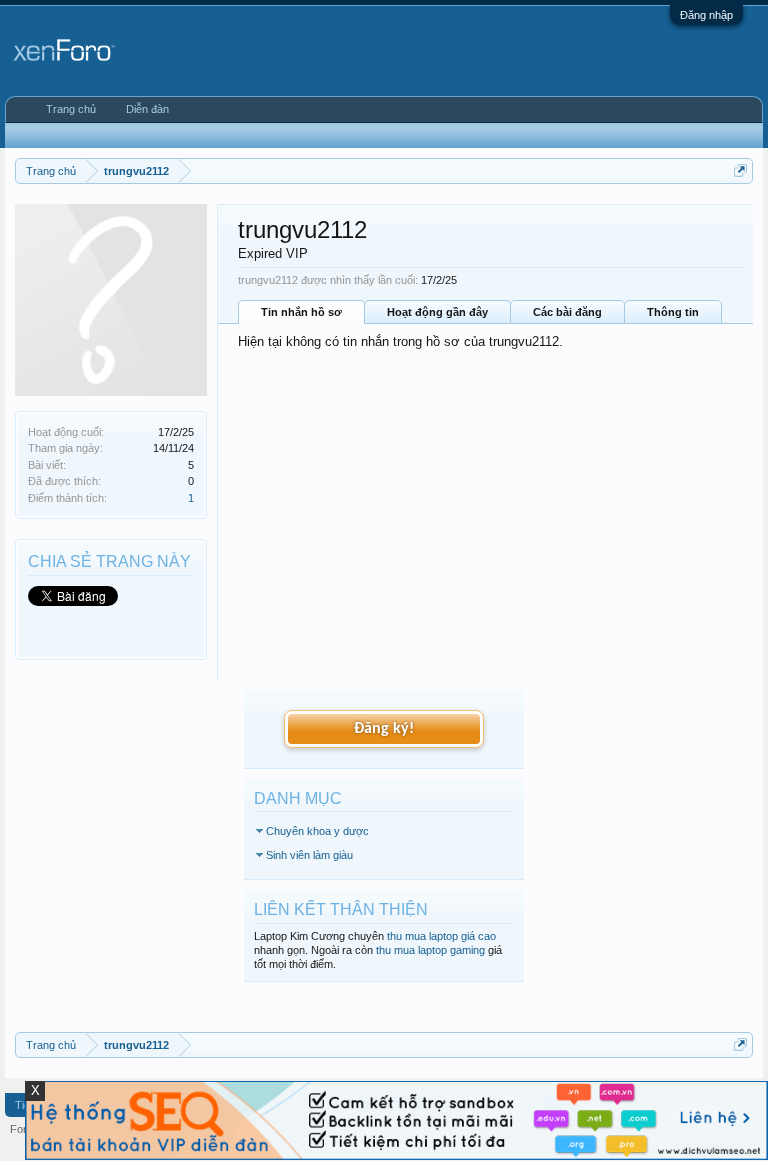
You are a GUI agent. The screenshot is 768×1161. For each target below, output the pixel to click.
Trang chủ (71, 109)
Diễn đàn (147, 109)
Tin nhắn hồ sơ (301, 312)
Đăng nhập (706, 15)
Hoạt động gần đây (437, 312)
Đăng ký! (384, 729)
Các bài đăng (567, 312)
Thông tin (673, 312)
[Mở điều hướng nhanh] (740, 170)
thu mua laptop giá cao (441, 936)
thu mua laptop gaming (430, 950)
